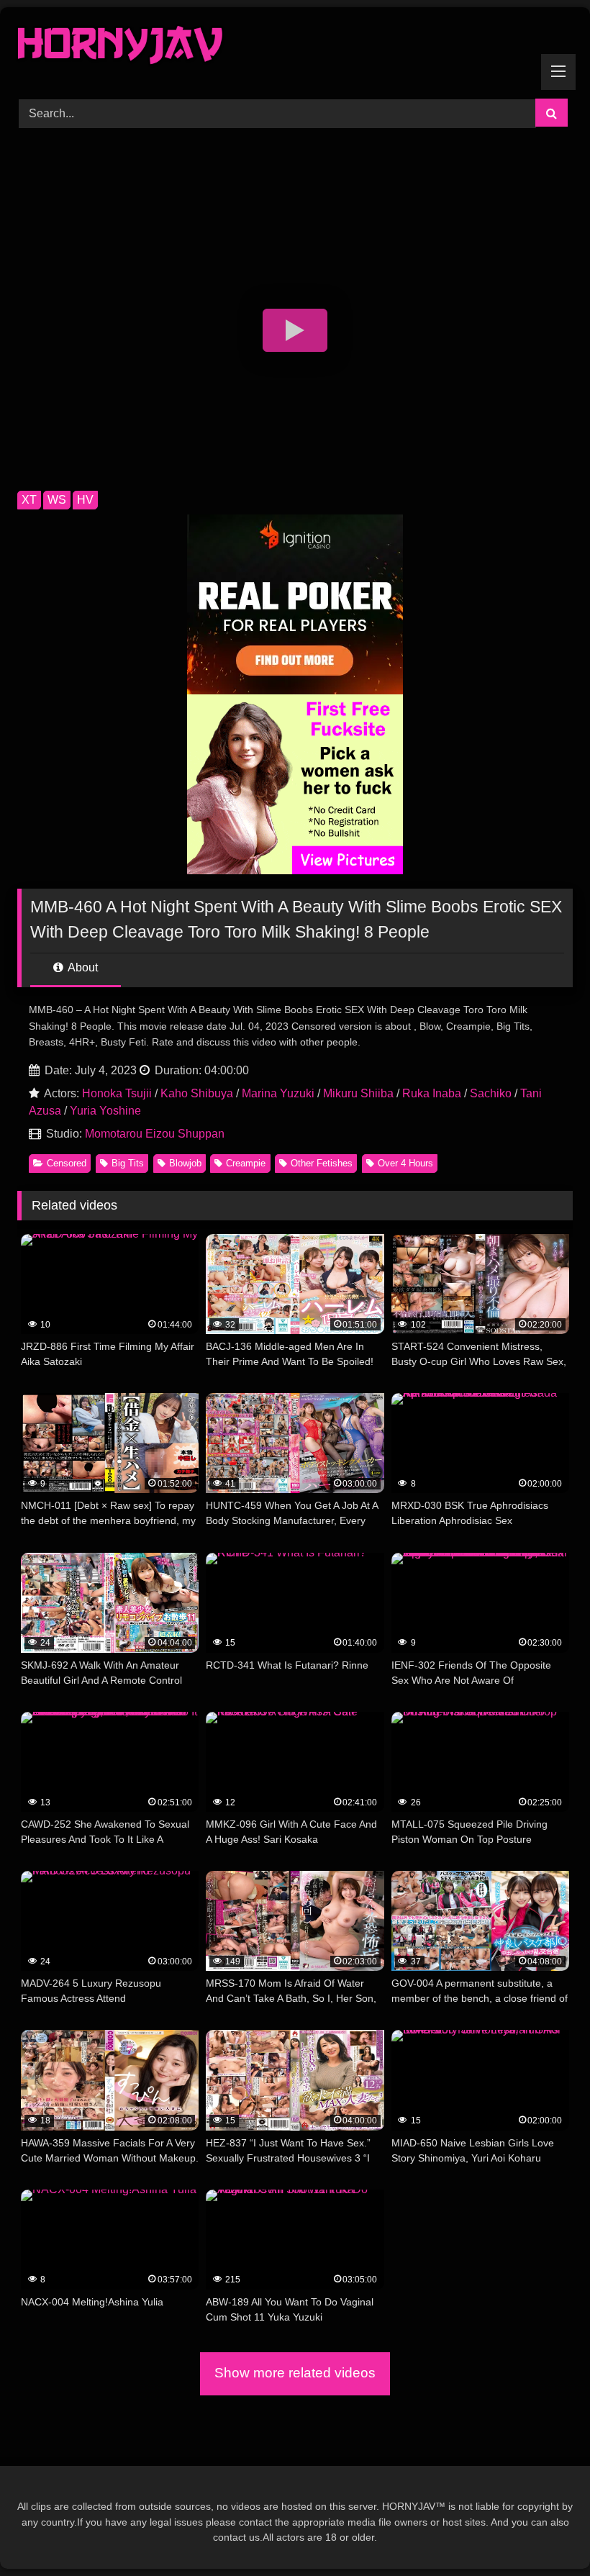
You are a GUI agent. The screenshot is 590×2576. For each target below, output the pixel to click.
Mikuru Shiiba (358, 1093)
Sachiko (491, 1093)
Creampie (246, 1163)
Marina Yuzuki (278, 1093)
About (82, 967)
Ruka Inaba (432, 1093)
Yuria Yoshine (105, 1111)
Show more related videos (295, 2373)
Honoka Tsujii (117, 1093)
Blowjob (185, 1163)
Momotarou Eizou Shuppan (155, 1134)
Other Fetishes (322, 1163)
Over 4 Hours (405, 1163)
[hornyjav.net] (295, 48)
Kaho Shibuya (197, 1093)
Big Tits (128, 1163)
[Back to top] (545, 2533)
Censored (67, 1163)
